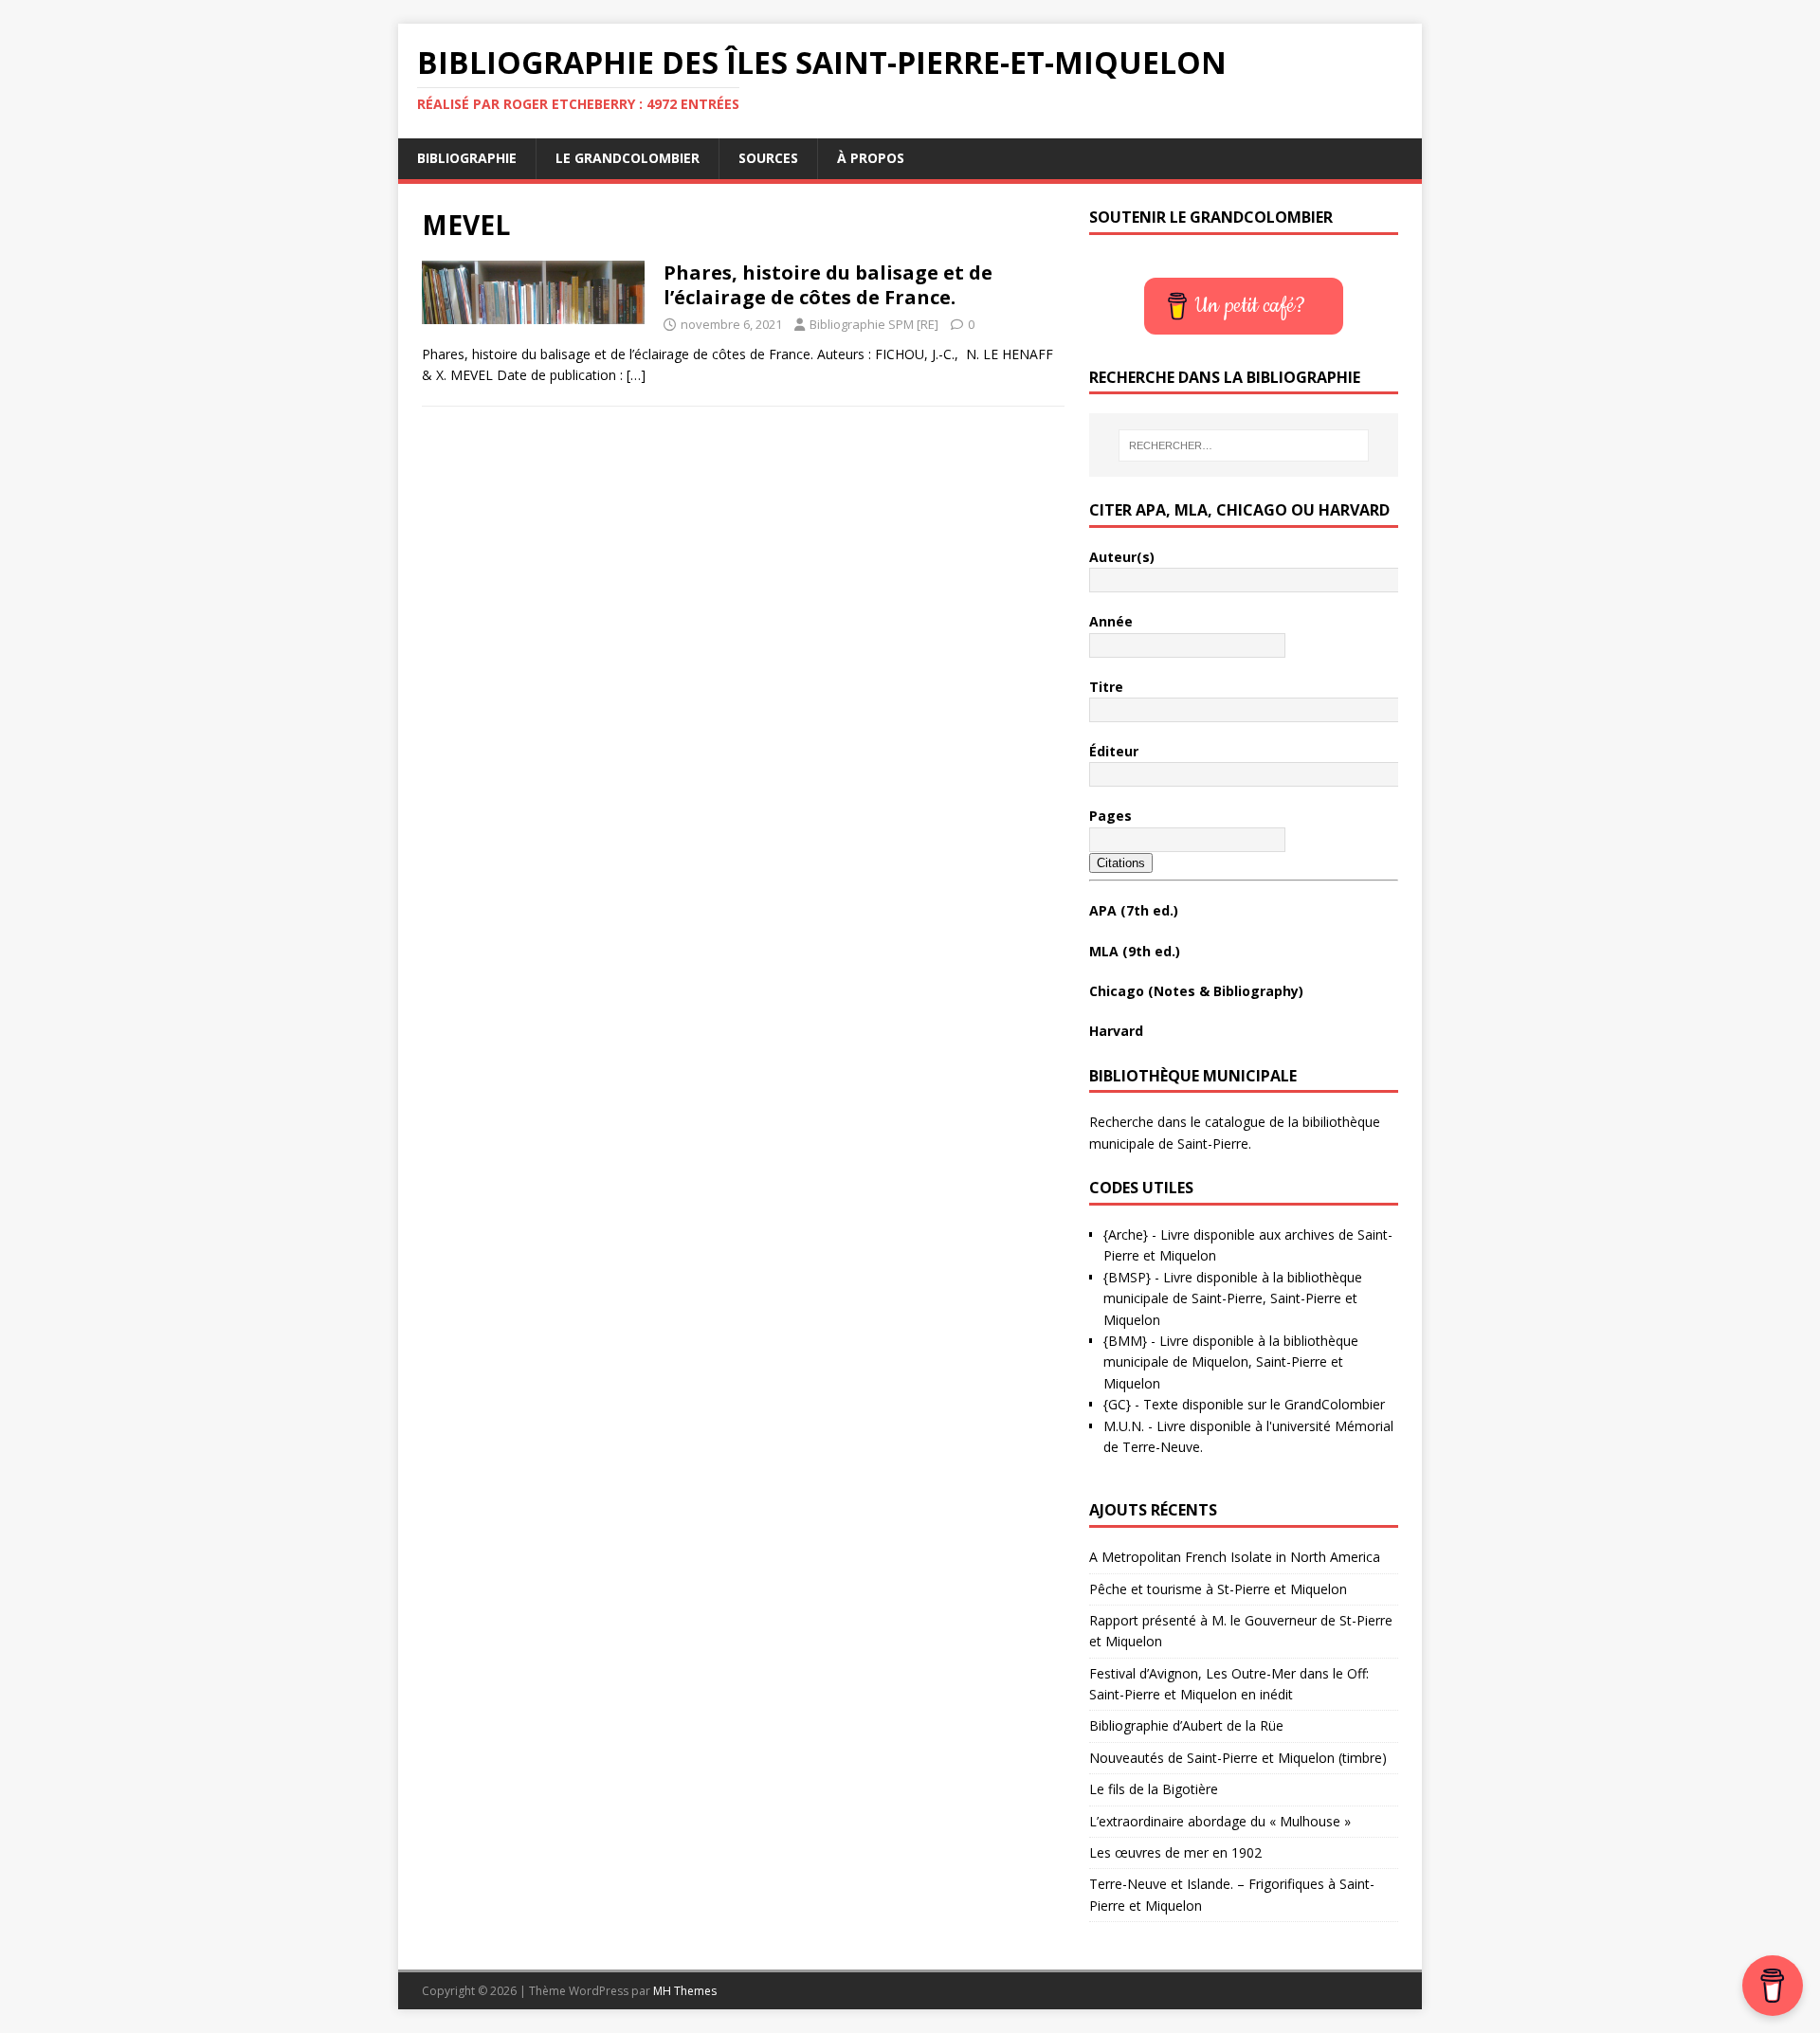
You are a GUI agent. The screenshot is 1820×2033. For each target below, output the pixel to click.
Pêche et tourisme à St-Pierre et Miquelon (1218, 1589)
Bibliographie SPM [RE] (874, 324)
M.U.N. (1124, 1426)
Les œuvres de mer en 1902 (1175, 1852)
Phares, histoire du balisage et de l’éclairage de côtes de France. (828, 285)
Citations (1121, 863)
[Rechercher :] (1244, 445)
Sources (768, 158)
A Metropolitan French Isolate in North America (1235, 1557)
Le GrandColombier (628, 158)
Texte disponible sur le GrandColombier (1264, 1404)
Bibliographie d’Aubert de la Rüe (1186, 1725)
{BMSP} (1127, 1277)
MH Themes (685, 1991)
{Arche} (1126, 1234)
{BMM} (1125, 1341)
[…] (636, 375)
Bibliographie (467, 158)
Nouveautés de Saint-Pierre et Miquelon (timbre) (1238, 1758)
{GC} (1117, 1404)
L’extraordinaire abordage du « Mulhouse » (1220, 1821)
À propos (871, 158)
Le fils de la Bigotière (1154, 1789)
